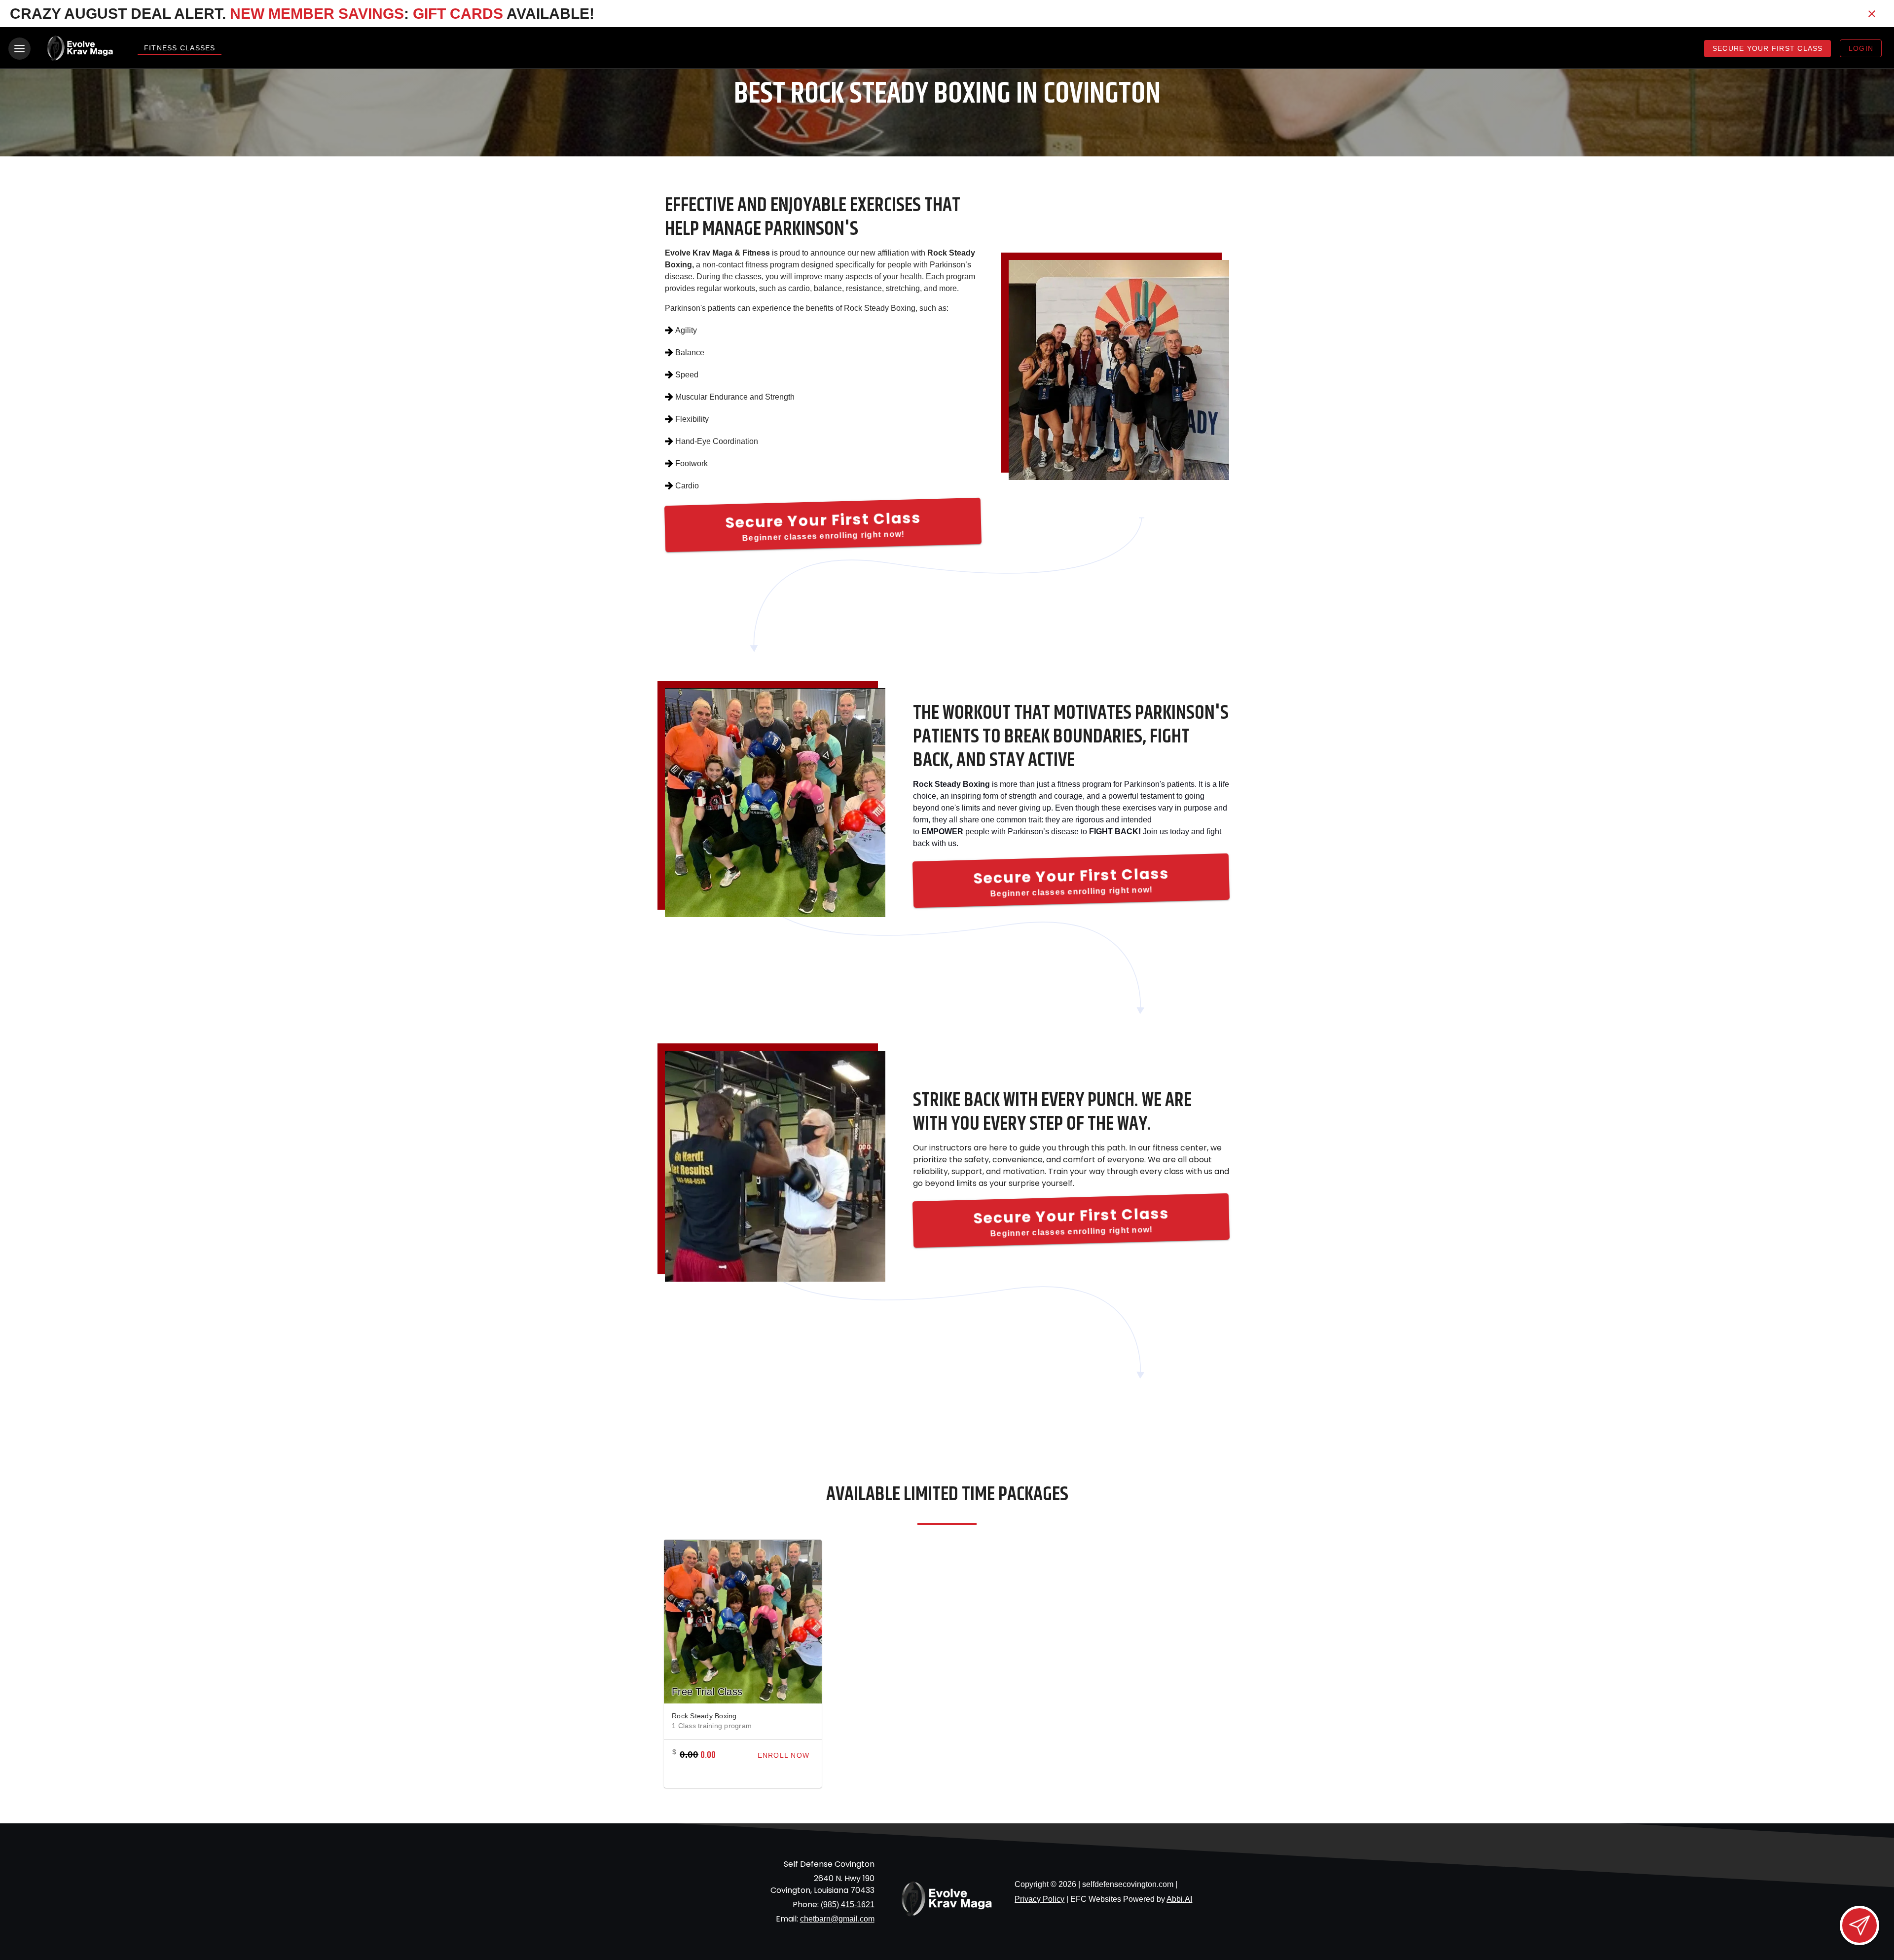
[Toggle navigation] (19, 49)
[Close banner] (1872, 14)
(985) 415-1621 (848, 1905)
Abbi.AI (1179, 1899)
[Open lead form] (1859, 1925)
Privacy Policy (1039, 1899)
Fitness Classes (180, 48)
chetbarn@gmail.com (837, 1919)
